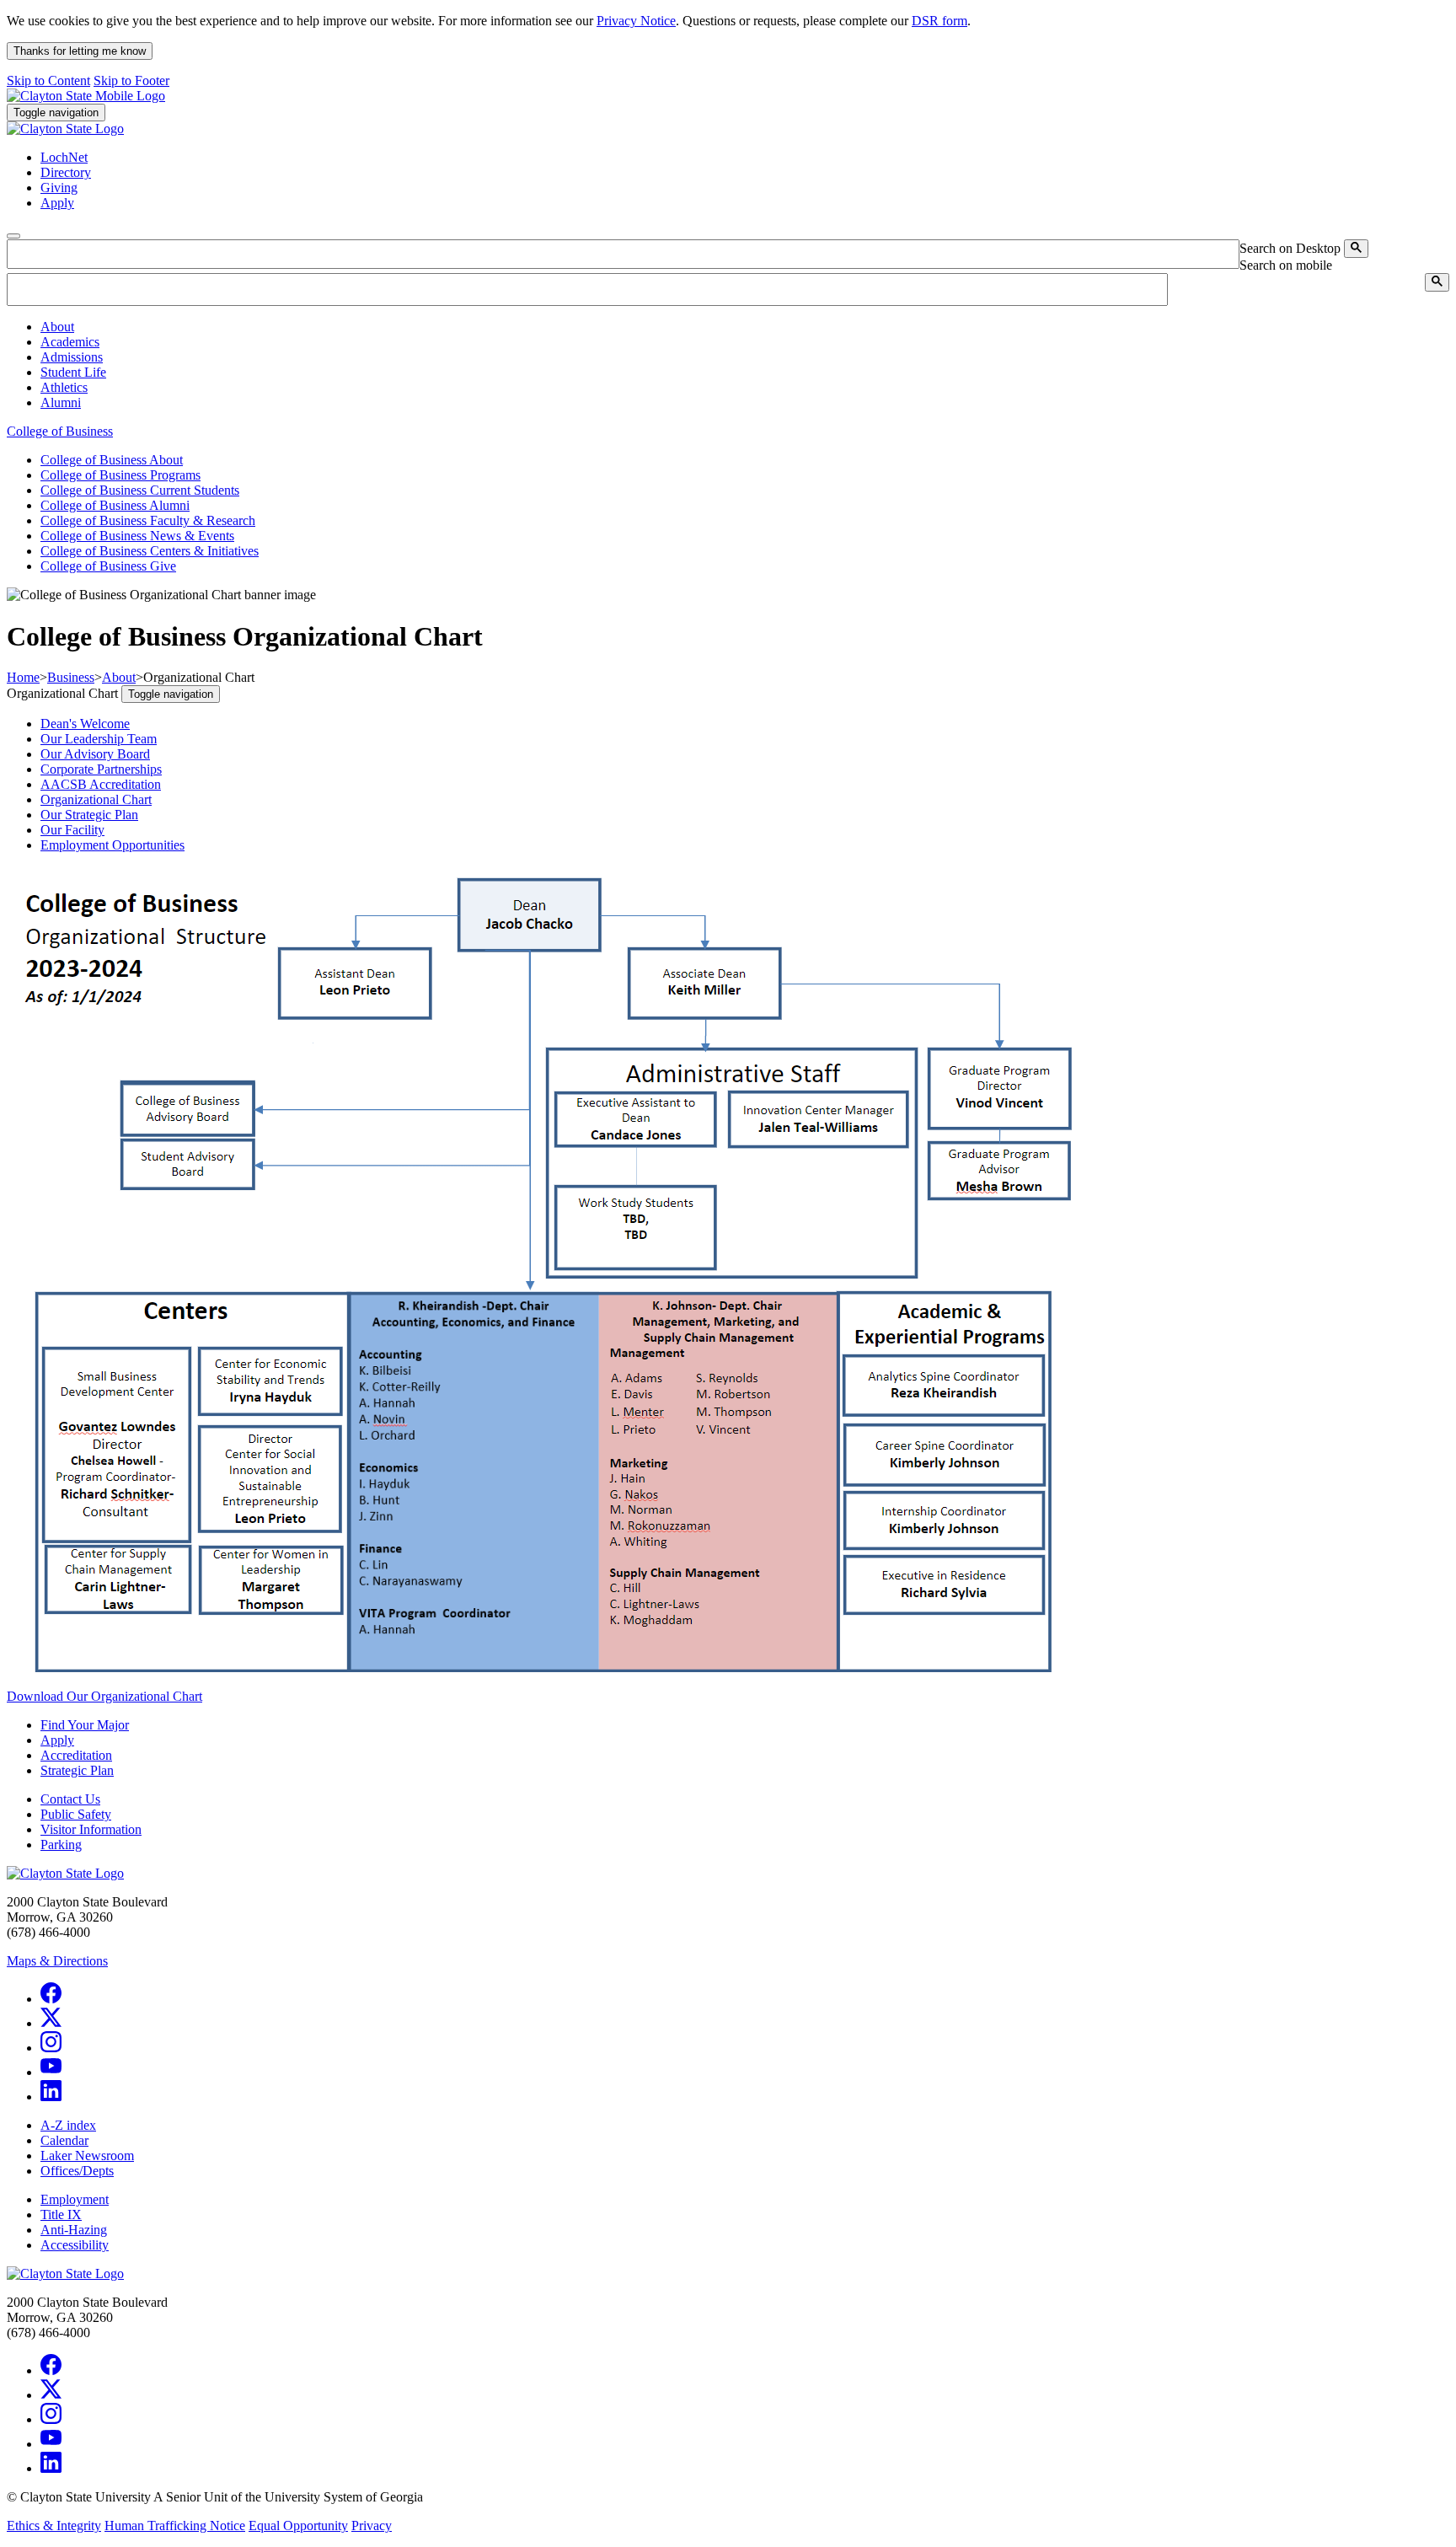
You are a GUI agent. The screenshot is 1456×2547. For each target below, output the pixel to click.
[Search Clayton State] (1356, 249)
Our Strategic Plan (89, 815)
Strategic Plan (77, 1770)
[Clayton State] (86, 96)
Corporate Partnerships (101, 769)
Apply (57, 1740)
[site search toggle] (13, 236)
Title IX (61, 2215)
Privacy (372, 2526)
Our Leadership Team (99, 739)
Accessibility (75, 2245)
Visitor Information (91, 1829)
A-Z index (68, 2125)
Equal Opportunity (298, 2526)
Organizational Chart (96, 799)
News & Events (137, 536)
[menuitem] (745, 327)
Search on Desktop (1290, 248)
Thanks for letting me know (80, 51)
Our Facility (72, 830)
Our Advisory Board (95, 754)
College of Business (60, 431)
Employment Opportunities (112, 845)
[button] (57, 327)
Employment (75, 2199)
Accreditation (76, 1755)
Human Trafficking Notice (175, 2526)
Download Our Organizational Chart (104, 1696)
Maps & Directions (57, 1961)
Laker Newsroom (87, 2156)
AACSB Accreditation (101, 784)
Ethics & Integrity (54, 2526)
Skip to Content (48, 80)
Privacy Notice (636, 21)
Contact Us (70, 1799)
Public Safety (76, 1814)
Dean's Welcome (85, 724)
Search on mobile (1286, 265)
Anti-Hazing (74, 2230)
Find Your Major (85, 1725)
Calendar (64, 2140)
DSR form (939, 21)
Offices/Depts (77, 2171)
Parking (61, 1845)
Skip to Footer (131, 80)
